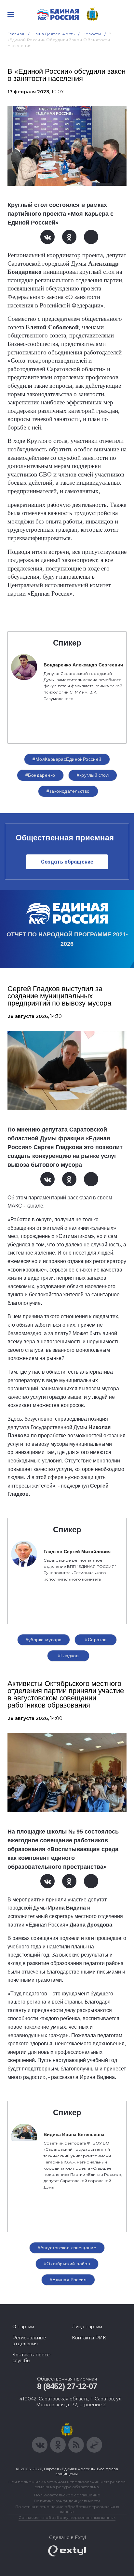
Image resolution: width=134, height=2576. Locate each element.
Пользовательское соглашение (67, 2495)
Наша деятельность (54, 34)
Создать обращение (67, 862)
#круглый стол (93, 775)
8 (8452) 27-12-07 (67, 2386)
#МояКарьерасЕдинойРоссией (67, 759)
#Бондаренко (40, 775)
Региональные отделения (29, 2341)
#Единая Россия (68, 2280)
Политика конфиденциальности (67, 2501)
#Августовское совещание (67, 2248)
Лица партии (87, 2327)
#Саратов (96, 1640)
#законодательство (68, 791)
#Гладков (68, 1656)
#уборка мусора (44, 1640)
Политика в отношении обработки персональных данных (67, 2509)
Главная (16, 34)
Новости (92, 34)
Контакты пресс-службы (32, 2358)
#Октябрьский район (67, 2264)
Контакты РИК (89, 2338)
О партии (23, 2327)
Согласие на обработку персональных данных (67, 2517)
